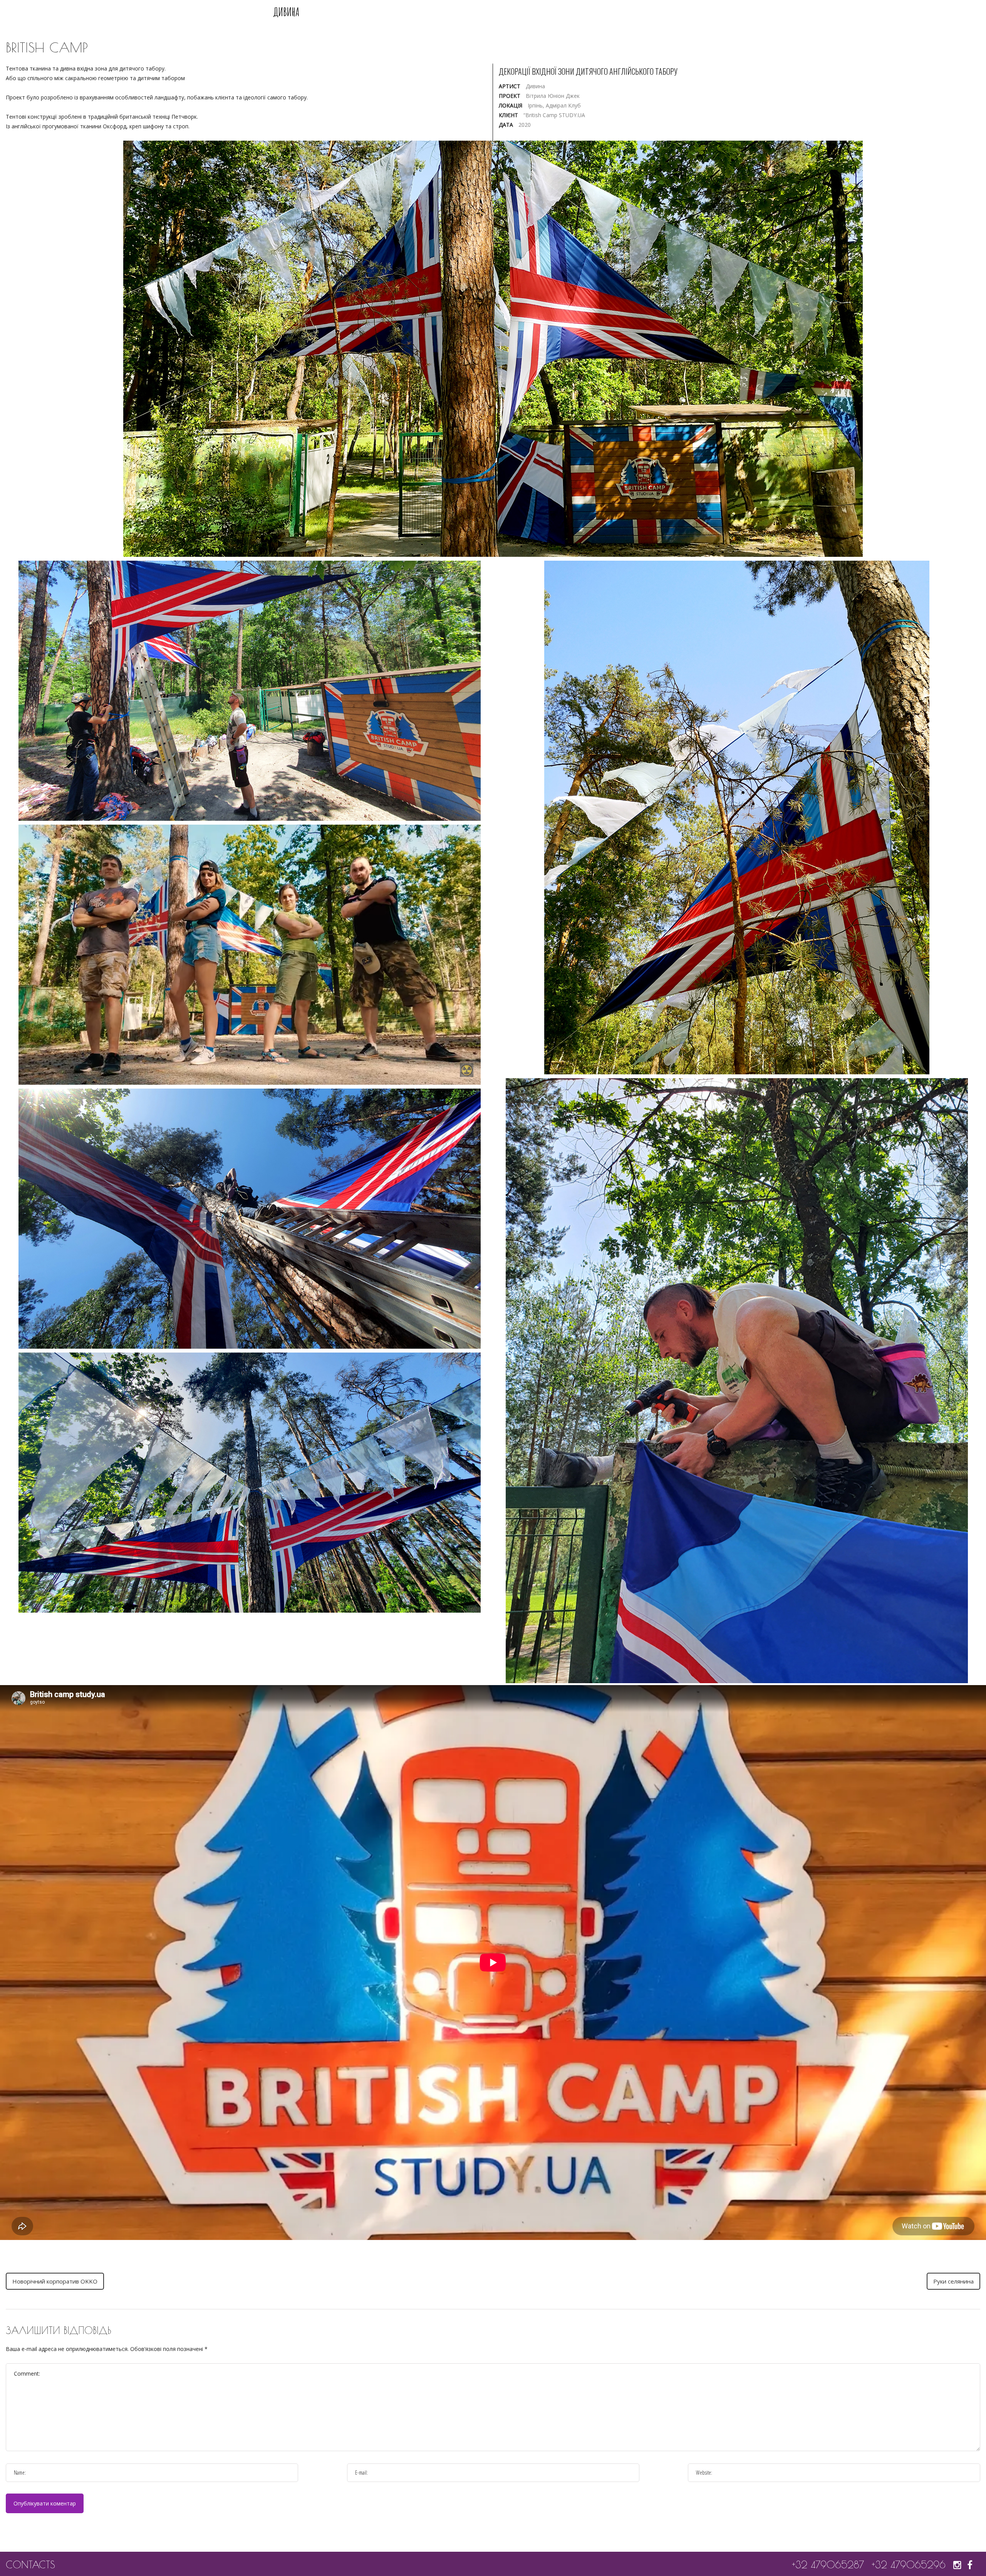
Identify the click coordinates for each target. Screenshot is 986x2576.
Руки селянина (953, 2281)
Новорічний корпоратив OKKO (55, 2281)
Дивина (286, 12)
